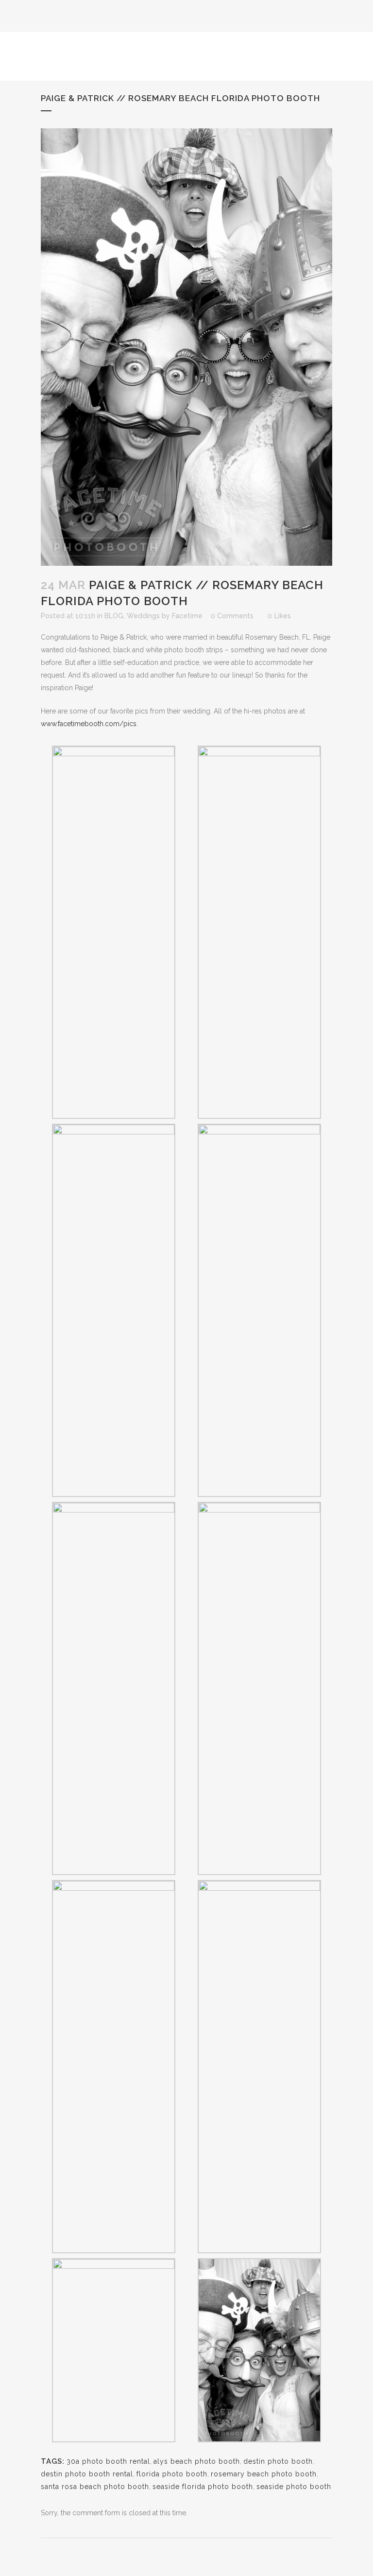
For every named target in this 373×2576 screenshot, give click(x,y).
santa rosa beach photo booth (95, 2487)
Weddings (143, 616)
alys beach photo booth (197, 2461)
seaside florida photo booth (203, 2487)
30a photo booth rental (108, 2461)
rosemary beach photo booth (264, 2474)
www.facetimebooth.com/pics (89, 724)
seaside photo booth (294, 2487)
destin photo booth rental (87, 2474)
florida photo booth (172, 2474)
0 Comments (232, 616)
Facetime (187, 616)
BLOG (114, 616)
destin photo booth (278, 2461)
